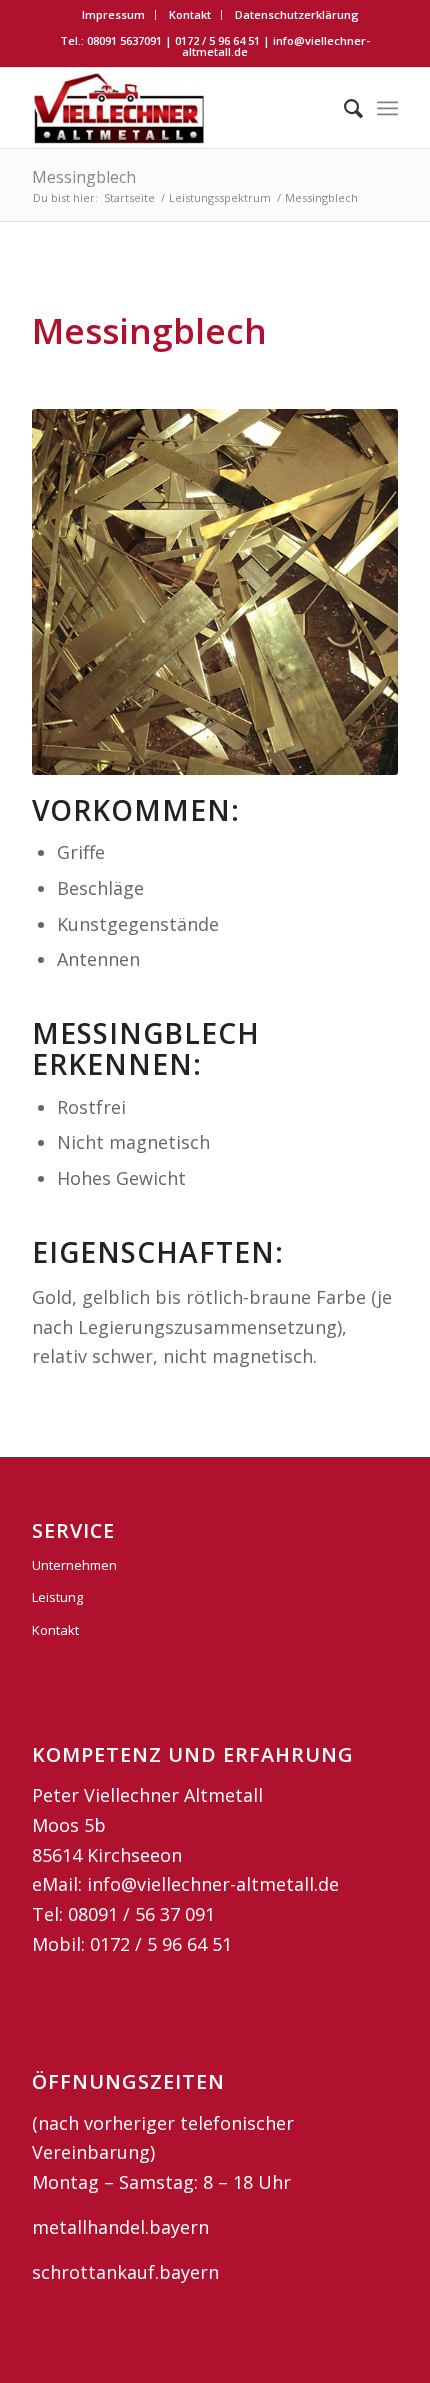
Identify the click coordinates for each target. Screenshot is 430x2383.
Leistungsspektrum (220, 197)
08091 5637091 (124, 40)
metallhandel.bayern (120, 2227)
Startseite (129, 197)
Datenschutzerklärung (297, 14)
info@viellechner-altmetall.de (276, 46)
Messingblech (84, 177)
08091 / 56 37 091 (141, 1914)
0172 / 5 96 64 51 (217, 40)
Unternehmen (74, 1565)
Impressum (113, 14)
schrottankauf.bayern (125, 2272)
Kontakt (190, 14)
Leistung (57, 1597)
